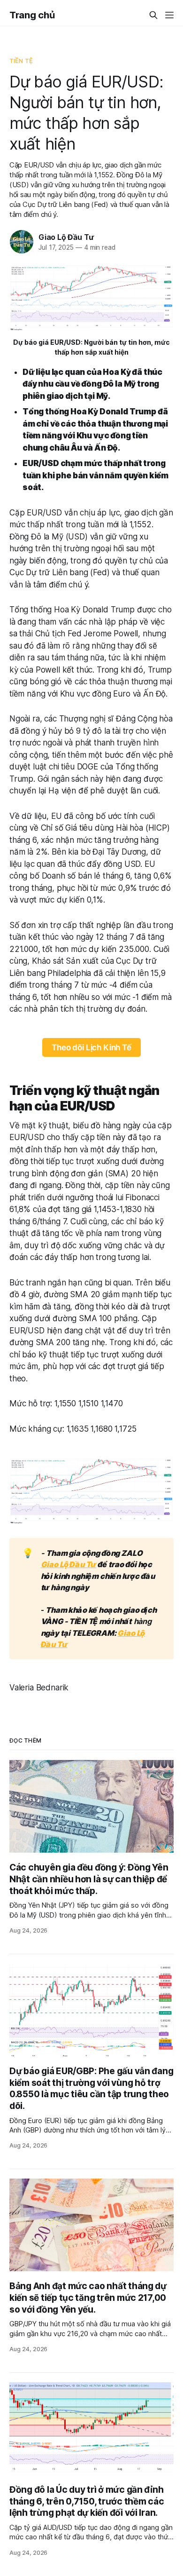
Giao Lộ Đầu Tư (66, 237)
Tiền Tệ (21, 61)
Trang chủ (32, 15)
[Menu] (169, 15)
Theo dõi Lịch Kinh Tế (91, 1047)
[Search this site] (153, 15)
